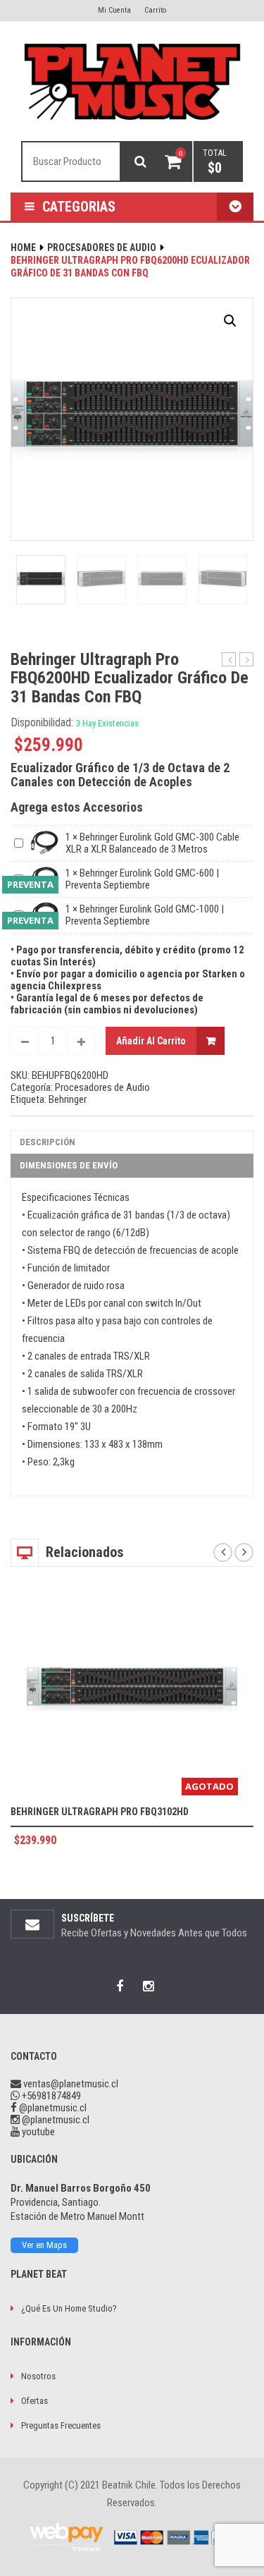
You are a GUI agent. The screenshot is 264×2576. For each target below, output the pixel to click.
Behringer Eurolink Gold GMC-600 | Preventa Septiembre (142, 879)
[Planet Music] (132, 82)
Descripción (48, 1142)
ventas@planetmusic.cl (71, 2084)
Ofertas (34, 2401)
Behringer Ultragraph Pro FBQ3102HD (100, 1812)
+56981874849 (50, 2096)
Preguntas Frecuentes (61, 2425)
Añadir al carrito (151, 1041)
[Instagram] (148, 1986)
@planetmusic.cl (52, 2108)
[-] (25, 1041)
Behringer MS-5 (247, 660)
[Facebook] (120, 1986)
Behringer (68, 1099)
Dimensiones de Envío (69, 1165)
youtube (37, 2132)
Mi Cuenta (114, 10)
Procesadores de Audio (102, 248)
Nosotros (38, 2376)
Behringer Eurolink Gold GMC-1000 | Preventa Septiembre (145, 915)
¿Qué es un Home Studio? (69, 2308)
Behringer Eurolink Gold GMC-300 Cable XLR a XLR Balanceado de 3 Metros (152, 843)
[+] (81, 1041)
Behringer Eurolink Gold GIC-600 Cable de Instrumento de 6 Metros (229, 660)
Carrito (155, 10)
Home (23, 248)
